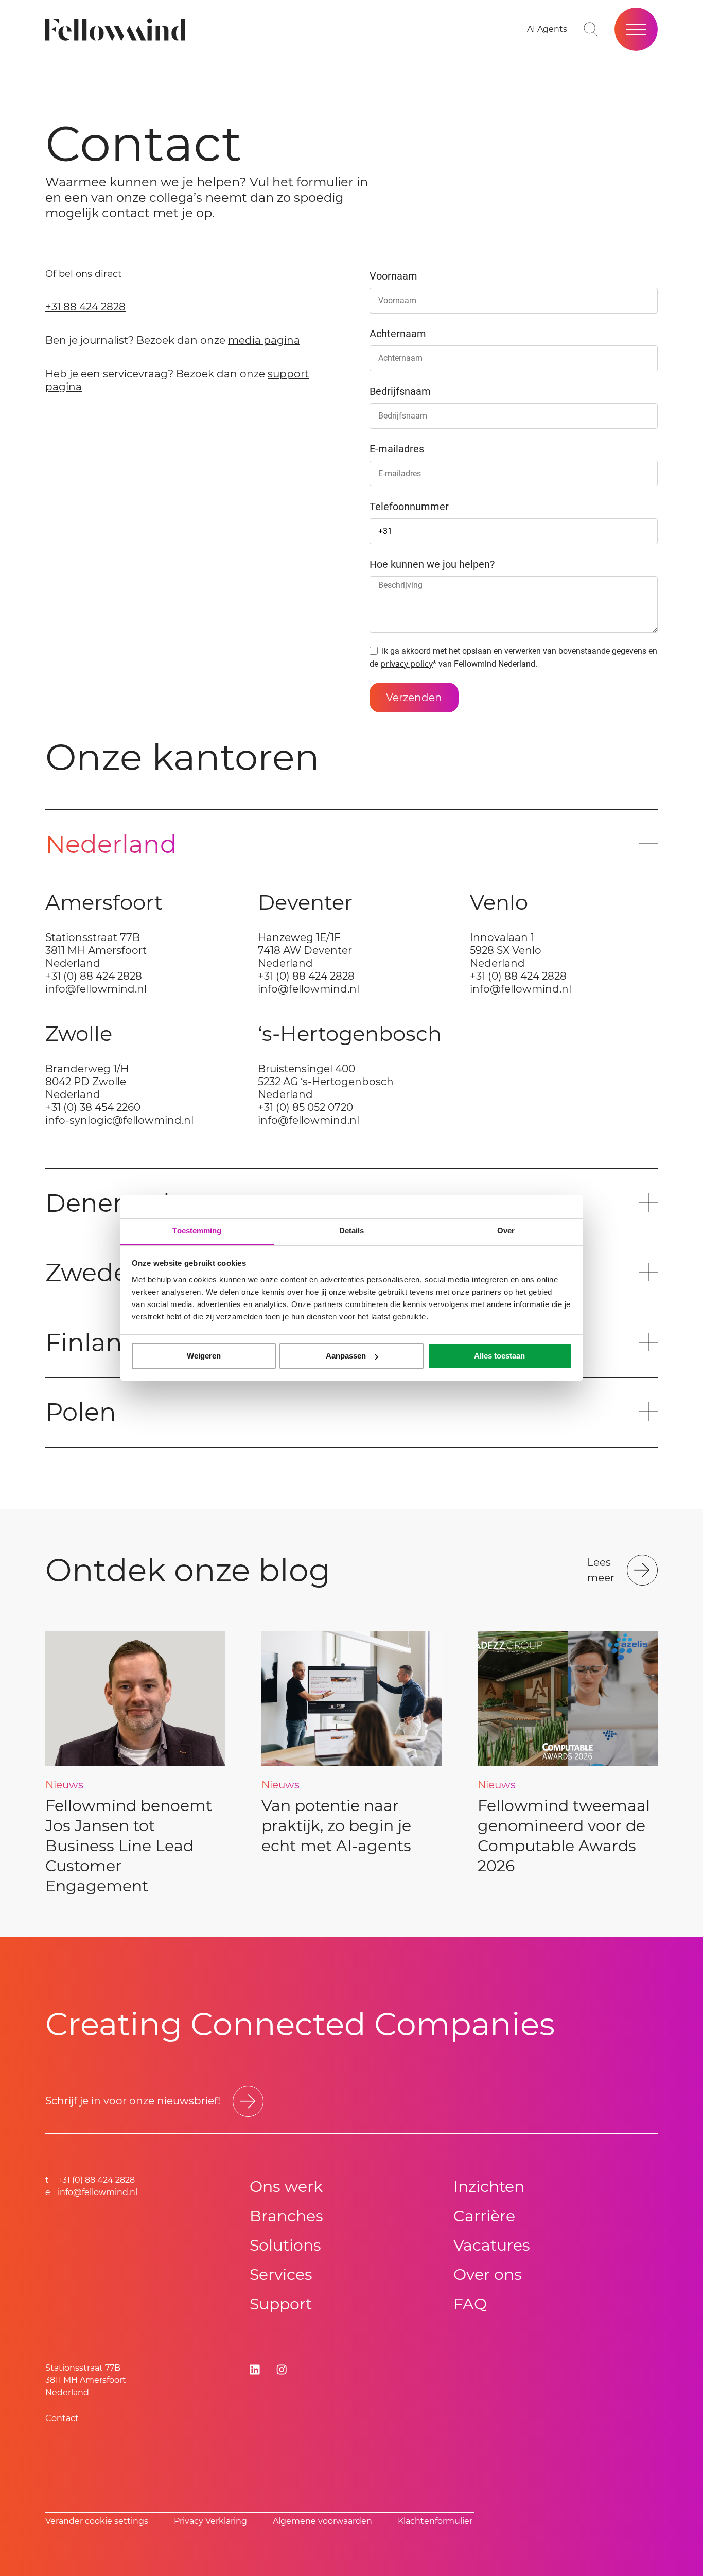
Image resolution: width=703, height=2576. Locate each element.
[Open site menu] (636, 29)
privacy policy (407, 664)
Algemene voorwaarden (322, 2521)
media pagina (264, 340)
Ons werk (286, 2187)
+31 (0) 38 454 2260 (93, 1107)
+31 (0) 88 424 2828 (94, 976)
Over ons (488, 2275)
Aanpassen (346, 1356)
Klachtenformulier (435, 2521)
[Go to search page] (591, 29)
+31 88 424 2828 (85, 307)
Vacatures (492, 2245)
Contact (62, 2418)
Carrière (484, 2216)
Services (281, 2275)
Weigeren (204, 1356)
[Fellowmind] (119, 30)
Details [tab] (352, 1231)
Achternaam (398, 334)
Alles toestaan (499, 1356)
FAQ (470, 2304)
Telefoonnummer (409, 507)
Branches (286, 2216)
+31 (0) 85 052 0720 (305, 1107)
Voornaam (393, 276)
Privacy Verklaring (210, 2521)
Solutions (285, 2245)
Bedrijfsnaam (400, 391)
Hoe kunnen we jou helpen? (432, 564)
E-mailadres (397, 449)
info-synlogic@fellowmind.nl (119, 1120)
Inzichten (489, 2187)
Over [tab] (506, 1231)
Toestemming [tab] (197, 1231)
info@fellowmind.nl (96, 989)
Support (281, 2304)
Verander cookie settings (97, 2521)
